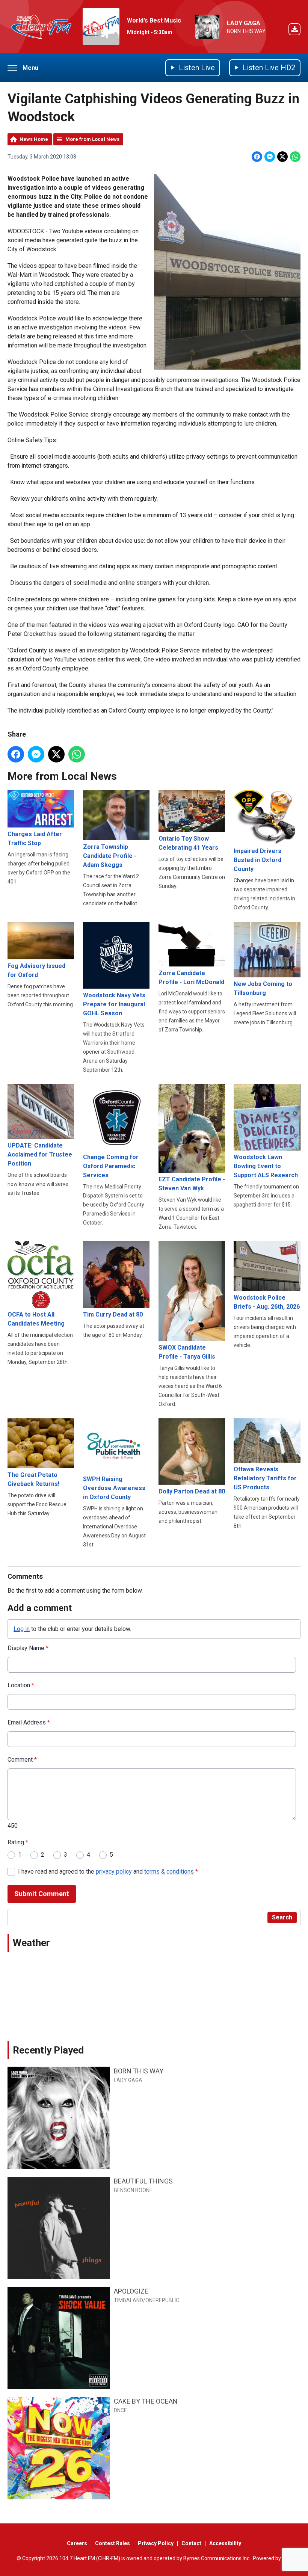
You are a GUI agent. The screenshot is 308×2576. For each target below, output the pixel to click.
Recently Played (48, 2050)
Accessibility (225, 2543)
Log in (22, 1629)
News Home (34, 139)
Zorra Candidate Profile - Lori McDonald (191, 977)
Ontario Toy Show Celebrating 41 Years (188, 843)
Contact (191, 2543)
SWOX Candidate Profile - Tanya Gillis (187, 1352)
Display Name (28, 1648)
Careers (77, 2543)
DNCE (120, 2410)
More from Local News (92, 139)
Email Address (29, 1722)
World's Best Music (154, 20)
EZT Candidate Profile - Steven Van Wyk (192, 1184)
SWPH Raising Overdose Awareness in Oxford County (114, 1488)
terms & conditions (169, 1872)
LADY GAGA (244, 23)
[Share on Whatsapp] (295, 157)
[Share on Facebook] (257, 157)
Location (21, 1685)
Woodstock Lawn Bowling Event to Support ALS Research (266, 1166)
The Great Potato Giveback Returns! (33, 1479)
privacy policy (114, 1872)
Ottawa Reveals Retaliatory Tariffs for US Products (265, 1478)
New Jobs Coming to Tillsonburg (263, 988)
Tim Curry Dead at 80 (113, 1314)
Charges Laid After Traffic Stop (35, 839)
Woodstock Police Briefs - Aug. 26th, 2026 (267, 1302)
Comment (22, 1760)
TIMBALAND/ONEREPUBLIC (146, 2300)
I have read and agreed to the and (108, 1872)
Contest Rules (112, 2543)
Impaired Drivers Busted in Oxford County (257, 860)
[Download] (294, 31)
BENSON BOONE (133, 2190)
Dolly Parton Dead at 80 (192, 1491)
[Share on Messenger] (270, 157)
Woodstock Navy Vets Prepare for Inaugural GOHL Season (114, 1004)
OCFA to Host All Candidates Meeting (36, 1319)
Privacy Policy (156, 2543)
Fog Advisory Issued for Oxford (36, 970)
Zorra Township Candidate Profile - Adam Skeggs (110, 856)
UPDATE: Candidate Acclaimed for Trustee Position (40, 1154)
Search (282, 1917)
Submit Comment (42, 1894)
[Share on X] (282, 157)
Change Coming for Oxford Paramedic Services (111, 1166)
